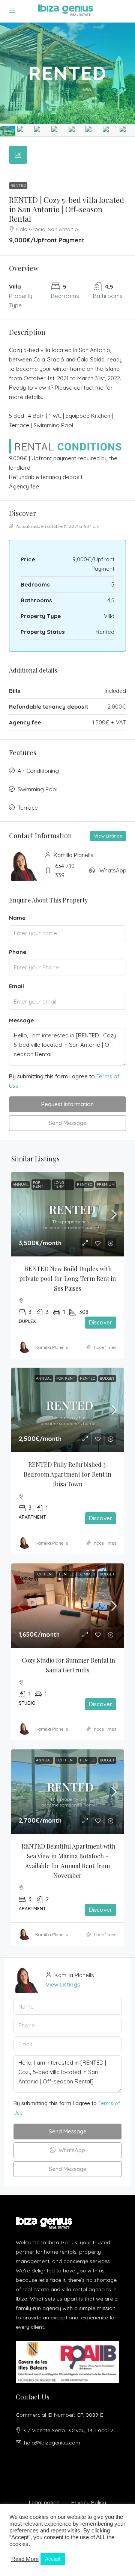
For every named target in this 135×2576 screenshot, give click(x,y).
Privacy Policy (89, 2502)
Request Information (67, 1104)
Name (17, 918)
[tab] (18, 155)
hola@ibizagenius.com (52, 2443)
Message (21, 1020)
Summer (87, 1574)
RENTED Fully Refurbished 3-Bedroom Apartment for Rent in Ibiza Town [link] (68, 1474)
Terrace (28, 808)
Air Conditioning (38, 771)
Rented (18, 185)
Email (16, 986)
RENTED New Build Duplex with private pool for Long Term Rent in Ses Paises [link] (68, 1278)
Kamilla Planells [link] (52, 1347)
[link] (67, 1214)
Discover (100, 1322)
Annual (21, 1184)
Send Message (68, 1123)
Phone (18, 952)
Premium (106, 1184)
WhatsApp (113, 870)
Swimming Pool (37, 789)
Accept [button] (53, 2559)
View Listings (108, 836)
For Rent (38, 1184)
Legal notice (44, 2502)
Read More (25, 2559)
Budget (107, 1378)
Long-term (59, 1184)
